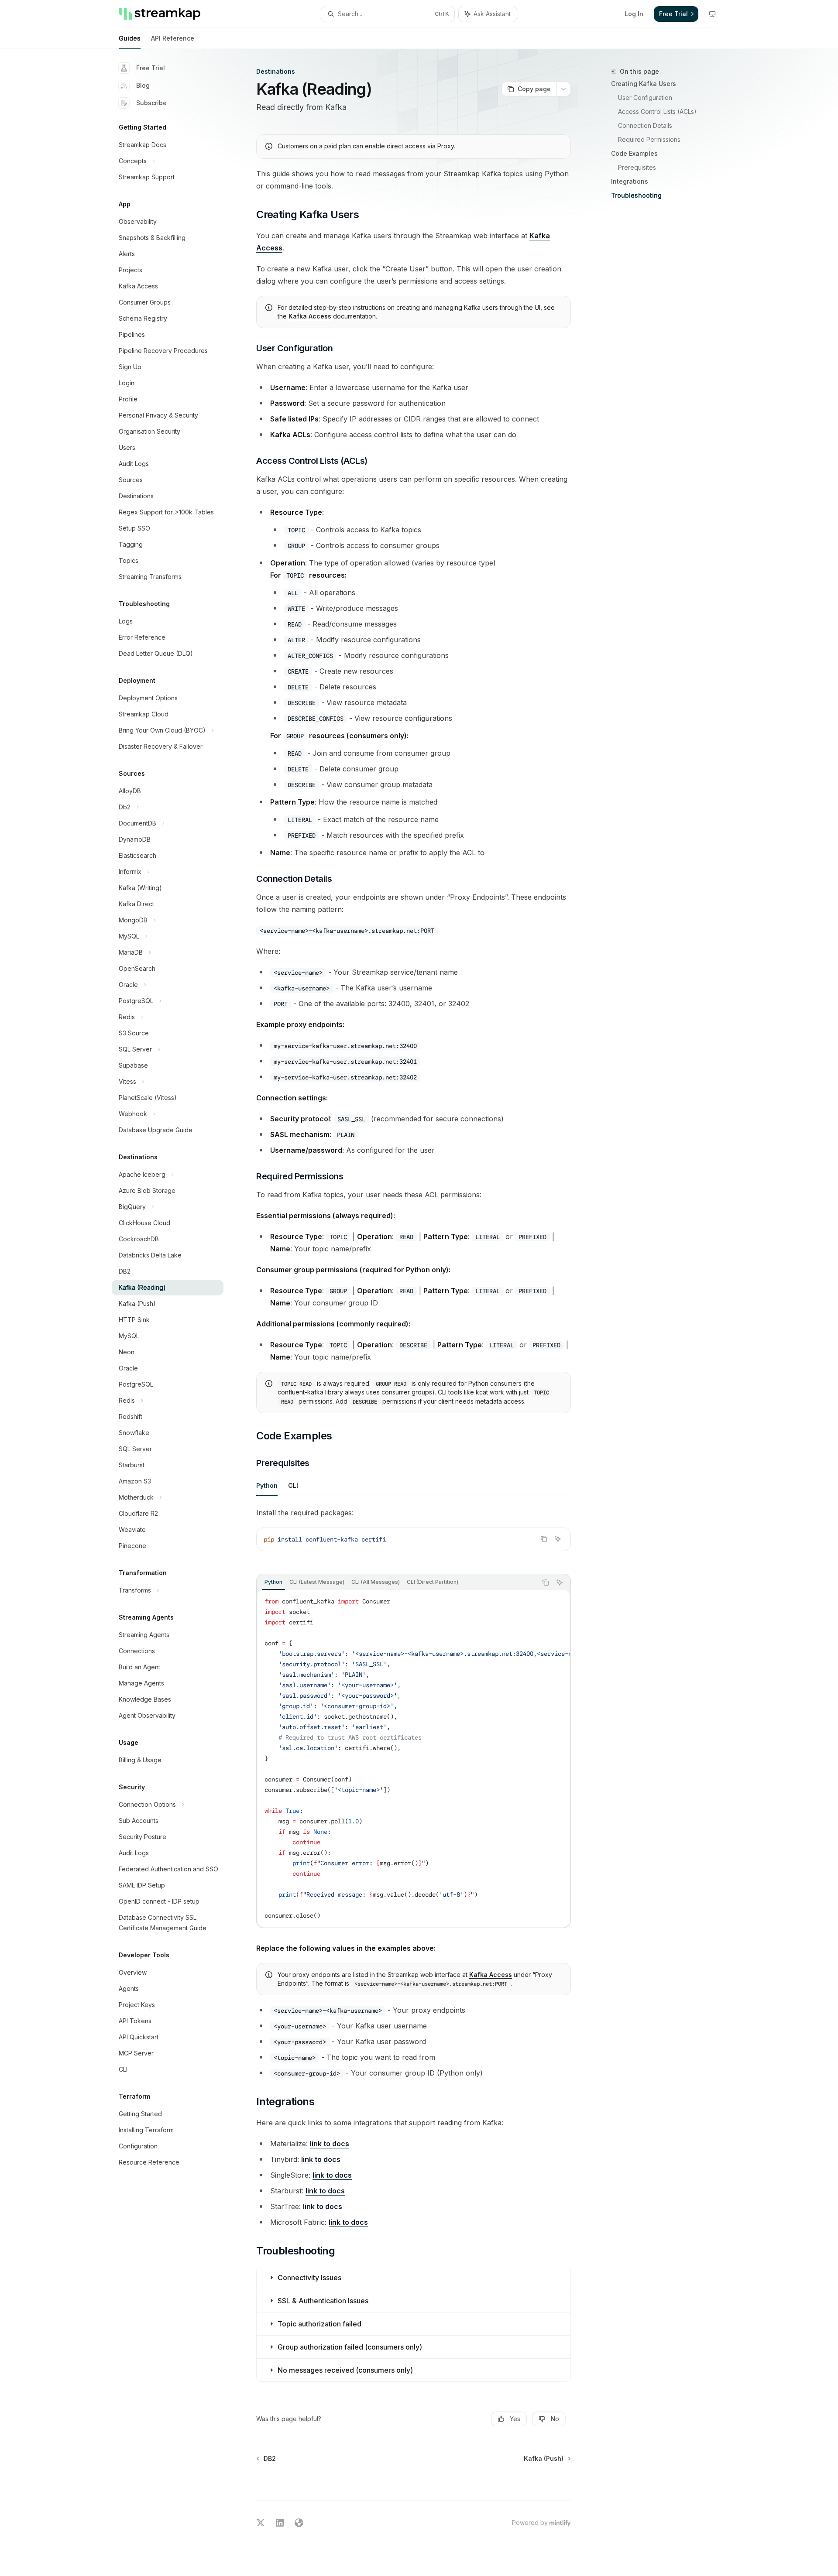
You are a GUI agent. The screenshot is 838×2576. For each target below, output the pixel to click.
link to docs (330, 2144)
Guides (130, 38)
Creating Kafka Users (644, 84)
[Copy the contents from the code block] (544, 1539)
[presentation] (414, 1758)
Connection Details (645, 125)
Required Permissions (649, 139)
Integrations (630, 181)
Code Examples (634, 153)
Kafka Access (310, 316)
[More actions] (563, 89)
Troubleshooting (636, 195)
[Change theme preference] (712, 14)
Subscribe (151, 103)
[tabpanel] (414, 1536)
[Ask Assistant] (558, 1539)
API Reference (173, 38)
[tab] (267, 1485)
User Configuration (645, 98)
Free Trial (151, 68)
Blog (143, 85)
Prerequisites (637, 167)
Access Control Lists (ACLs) (657, 111)
